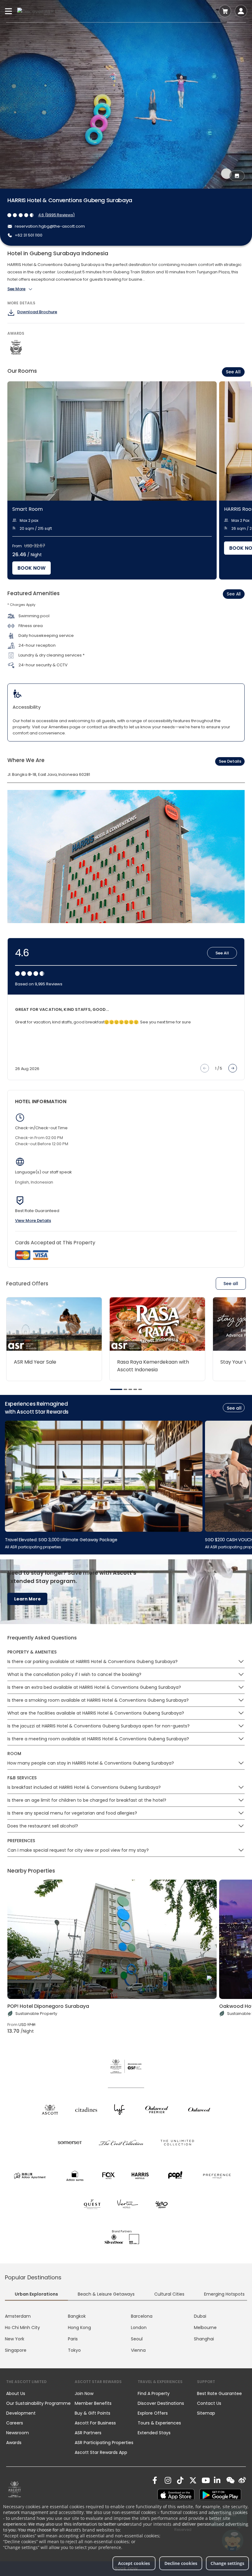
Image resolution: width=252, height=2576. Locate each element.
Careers (15, 2423)
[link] (15, 2489)
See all (231, 1284)
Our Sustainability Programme (38, 2403)
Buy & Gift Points (93, 2413)
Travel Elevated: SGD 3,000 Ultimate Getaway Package (61, 1539)
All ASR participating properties (33, 1547)
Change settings (227, 2563)
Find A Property (154, 2393)
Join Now (84, 2393)
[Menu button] (9, 11)
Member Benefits (93, 2403)
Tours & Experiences (160, 2423)
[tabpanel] (126, 2333)
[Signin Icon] (241, 11)
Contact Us (209, 2403)
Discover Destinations (161, 2403)
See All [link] (234, 594)
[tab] (116, 1389)
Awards (14, 2443)
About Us (16, 2393)
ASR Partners (88, 2433)
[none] (40, 2393)
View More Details (33, 1221)
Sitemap (206, 2413)
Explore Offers (153, 2413)
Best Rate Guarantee (219, 2393)
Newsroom (18, 2433)
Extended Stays (154, 2433)
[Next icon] (233, 1068)
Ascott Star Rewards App (101, 2452)
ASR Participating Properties (104, 2443)
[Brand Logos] (50, 2109)
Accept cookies (134, 2563)
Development (21, 2413)
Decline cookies (181, 2563)
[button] (241, 1662)
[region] (130, 480)
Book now (31, 568)
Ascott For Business (95, 2423)
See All (233, 372)
